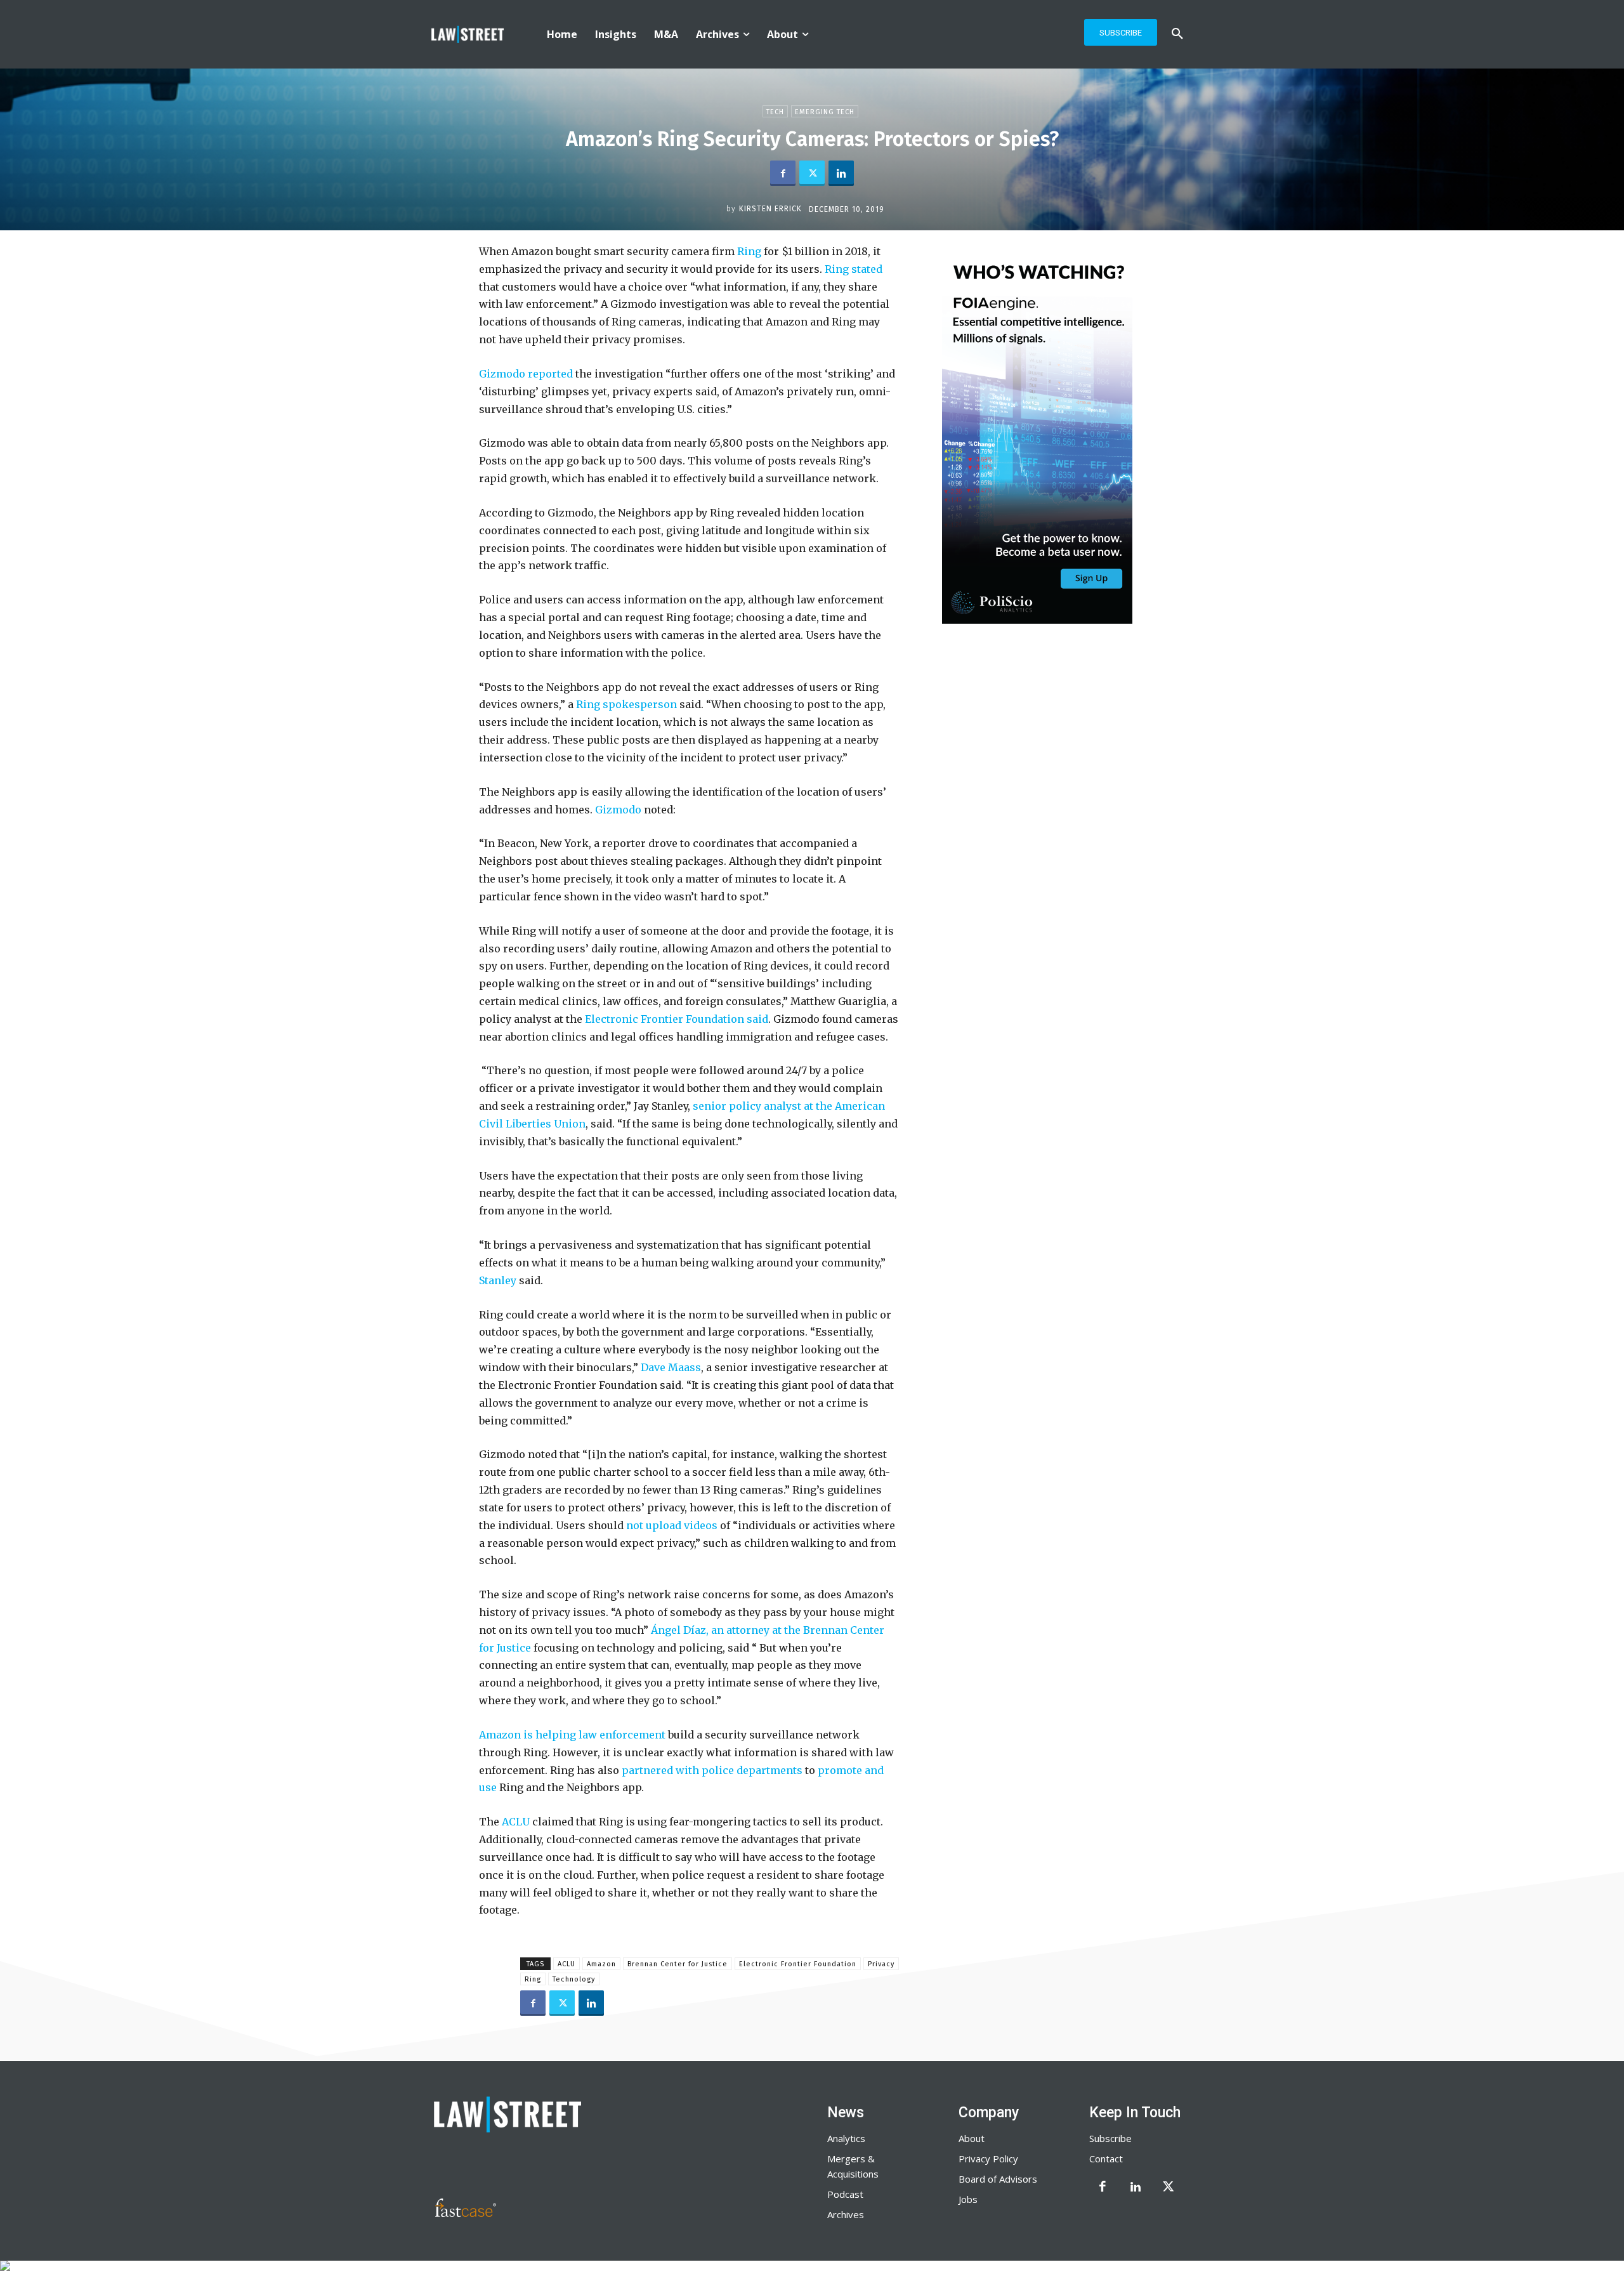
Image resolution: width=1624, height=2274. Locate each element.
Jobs (968, 2199)
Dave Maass (671, 1367)
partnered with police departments (712, 1770)
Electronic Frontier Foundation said (677, 1019)
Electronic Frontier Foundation (798, 1964)
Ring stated (854, 269)
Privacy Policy (988, 2159)
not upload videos (672, 1525)
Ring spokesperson (626, 704)
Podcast (845, 2194)
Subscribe (1110, 2138)
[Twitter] (812, 173)
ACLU (516, 1822)
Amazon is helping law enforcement (572, 1735)
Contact (1106, 2159)
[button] (1177, 34)
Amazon (601, 1964)
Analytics (846, 2138)
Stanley (498, 1280)
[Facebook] (783, 173)
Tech (775, 112)
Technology (574, 1979)
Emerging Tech (825, 112)
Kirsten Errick (770, 209)
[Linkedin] (841, 173)
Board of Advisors (998, 2179)
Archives (846, 2214)
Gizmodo (618, 810)
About (972, 2138)
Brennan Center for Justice (678, 1964)
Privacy (881, 1964)
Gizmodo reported (526, 374)
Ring (749, 251)
